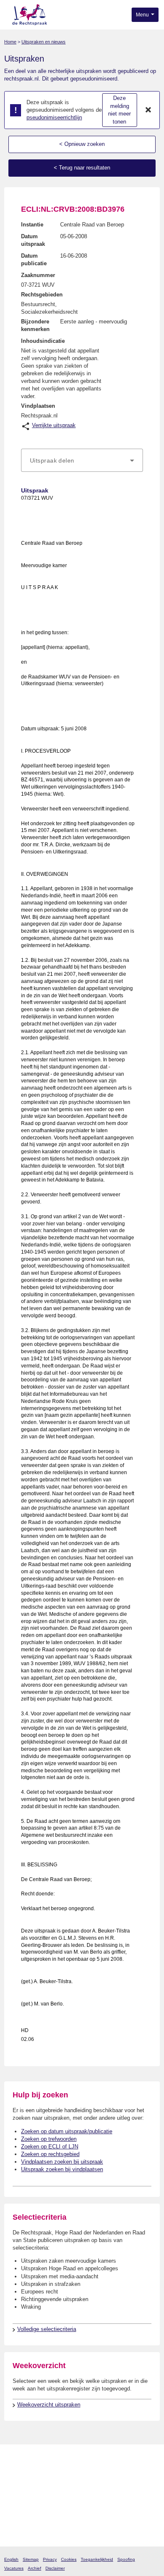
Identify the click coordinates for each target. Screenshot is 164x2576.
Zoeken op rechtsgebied (50, 2154)
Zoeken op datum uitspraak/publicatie (67, 2131)
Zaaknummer (38, 275)
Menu (143, 15)
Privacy (50, 2559)
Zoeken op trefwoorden (49, 2139)
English (11, 2559)
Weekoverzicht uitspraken (49, 2405)
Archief (34, 2568)
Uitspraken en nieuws (44, 42)
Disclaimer (55, 2568)
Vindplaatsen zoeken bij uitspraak (62, 2162)
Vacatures (14, 2568)
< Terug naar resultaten (82, 168)
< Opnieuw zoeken (82, 144)
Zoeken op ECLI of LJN (50, 2147)
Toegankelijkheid (97, 2559)
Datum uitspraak (33, 240)
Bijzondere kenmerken (35, 325)
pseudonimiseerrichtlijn (54, 117)
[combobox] (82, 460)
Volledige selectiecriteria (47, 2329)
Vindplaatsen (38, 406)
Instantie (32, 225)
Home (10, 42)
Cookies (69, 2559)
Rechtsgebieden (42, 295)
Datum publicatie (34, 260)
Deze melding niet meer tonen (119, 110)
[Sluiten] (148, 110)
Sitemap (31, 2559)
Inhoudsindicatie (43, 341)
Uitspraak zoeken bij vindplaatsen (62, 2169)
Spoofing (126, 2559)
